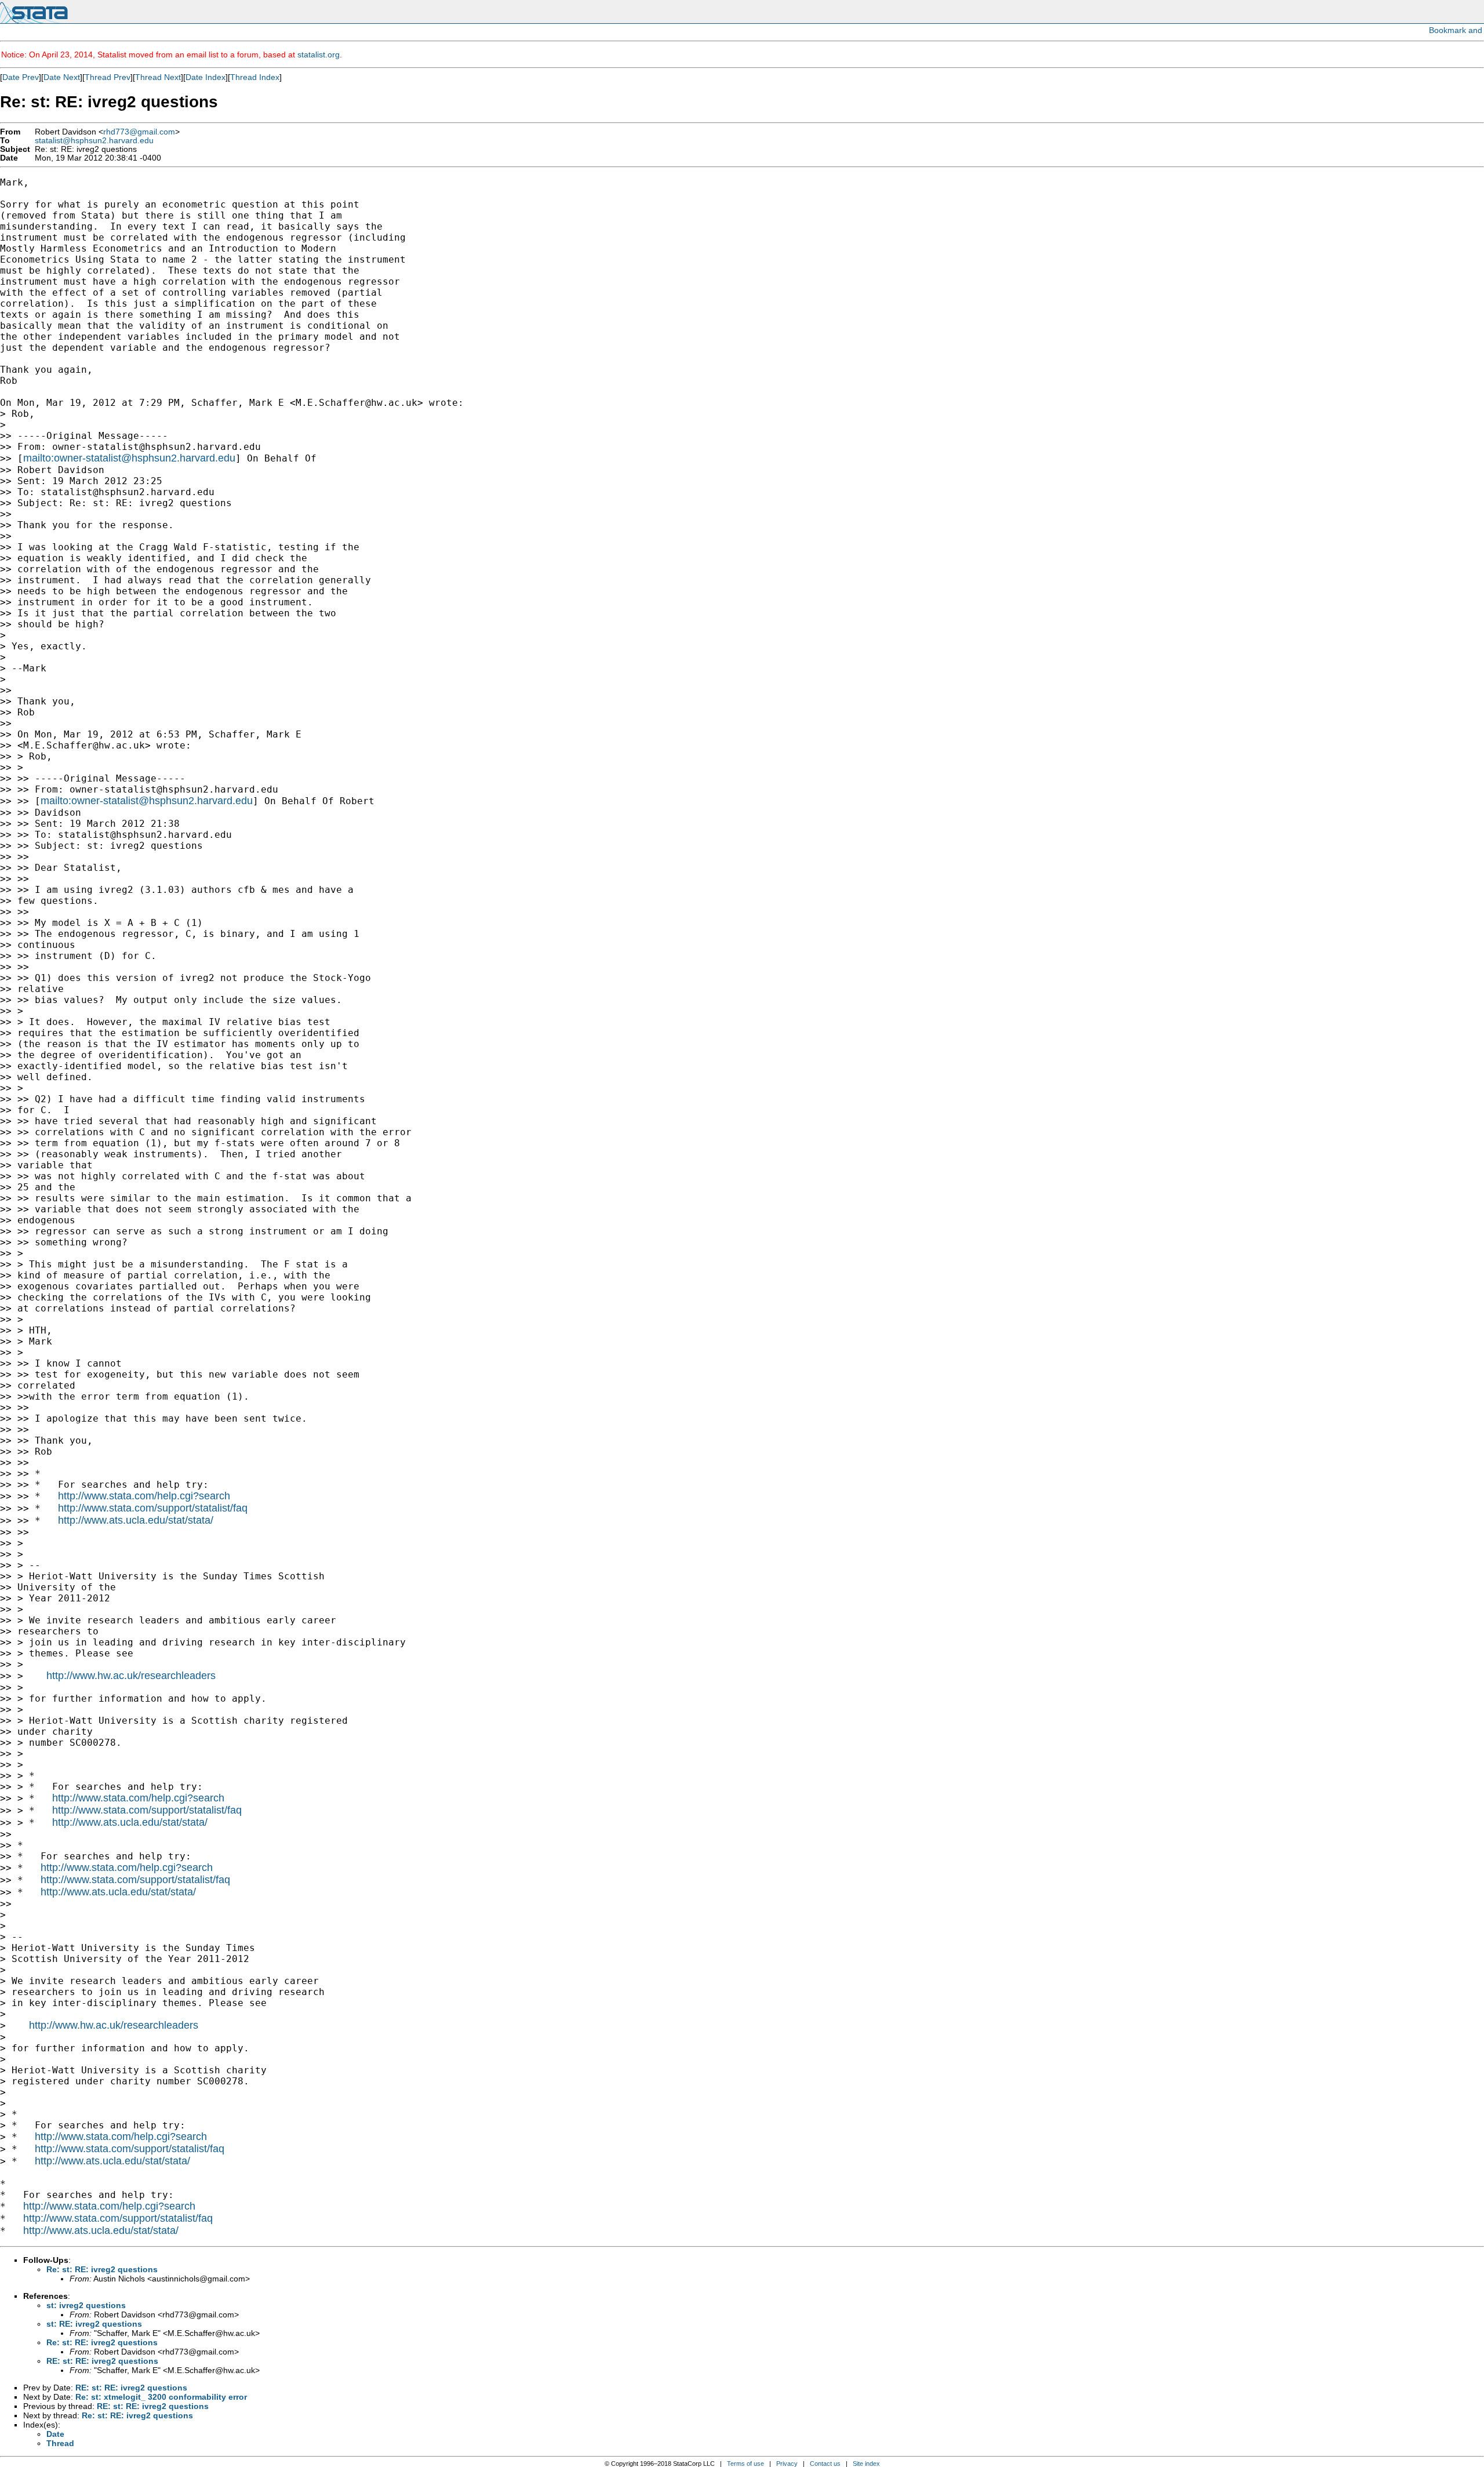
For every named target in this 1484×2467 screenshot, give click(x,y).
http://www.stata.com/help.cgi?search (144, 1496)
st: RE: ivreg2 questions (94, 2324)
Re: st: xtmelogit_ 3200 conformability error (161, 2397)
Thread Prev (108, 77)
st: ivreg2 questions (86, 2305)
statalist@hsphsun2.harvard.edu (94, 141)
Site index (866, 2464)
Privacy (787, 2464)
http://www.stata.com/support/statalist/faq (153, 1508)
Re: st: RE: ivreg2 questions (102, 2269)
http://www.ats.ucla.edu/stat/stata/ (136, 1520)
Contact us (825, 2464)
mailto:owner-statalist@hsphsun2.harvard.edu (129, 458)
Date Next (62, 77)
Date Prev (21, 77)
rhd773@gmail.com (139, 132)
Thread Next (158, 77)
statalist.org (319, 55)
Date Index (205, 77)
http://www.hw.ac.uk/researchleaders (131, 1676)
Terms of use (745, 2464)
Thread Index (255, 77)
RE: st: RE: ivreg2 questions (102, 2361)
